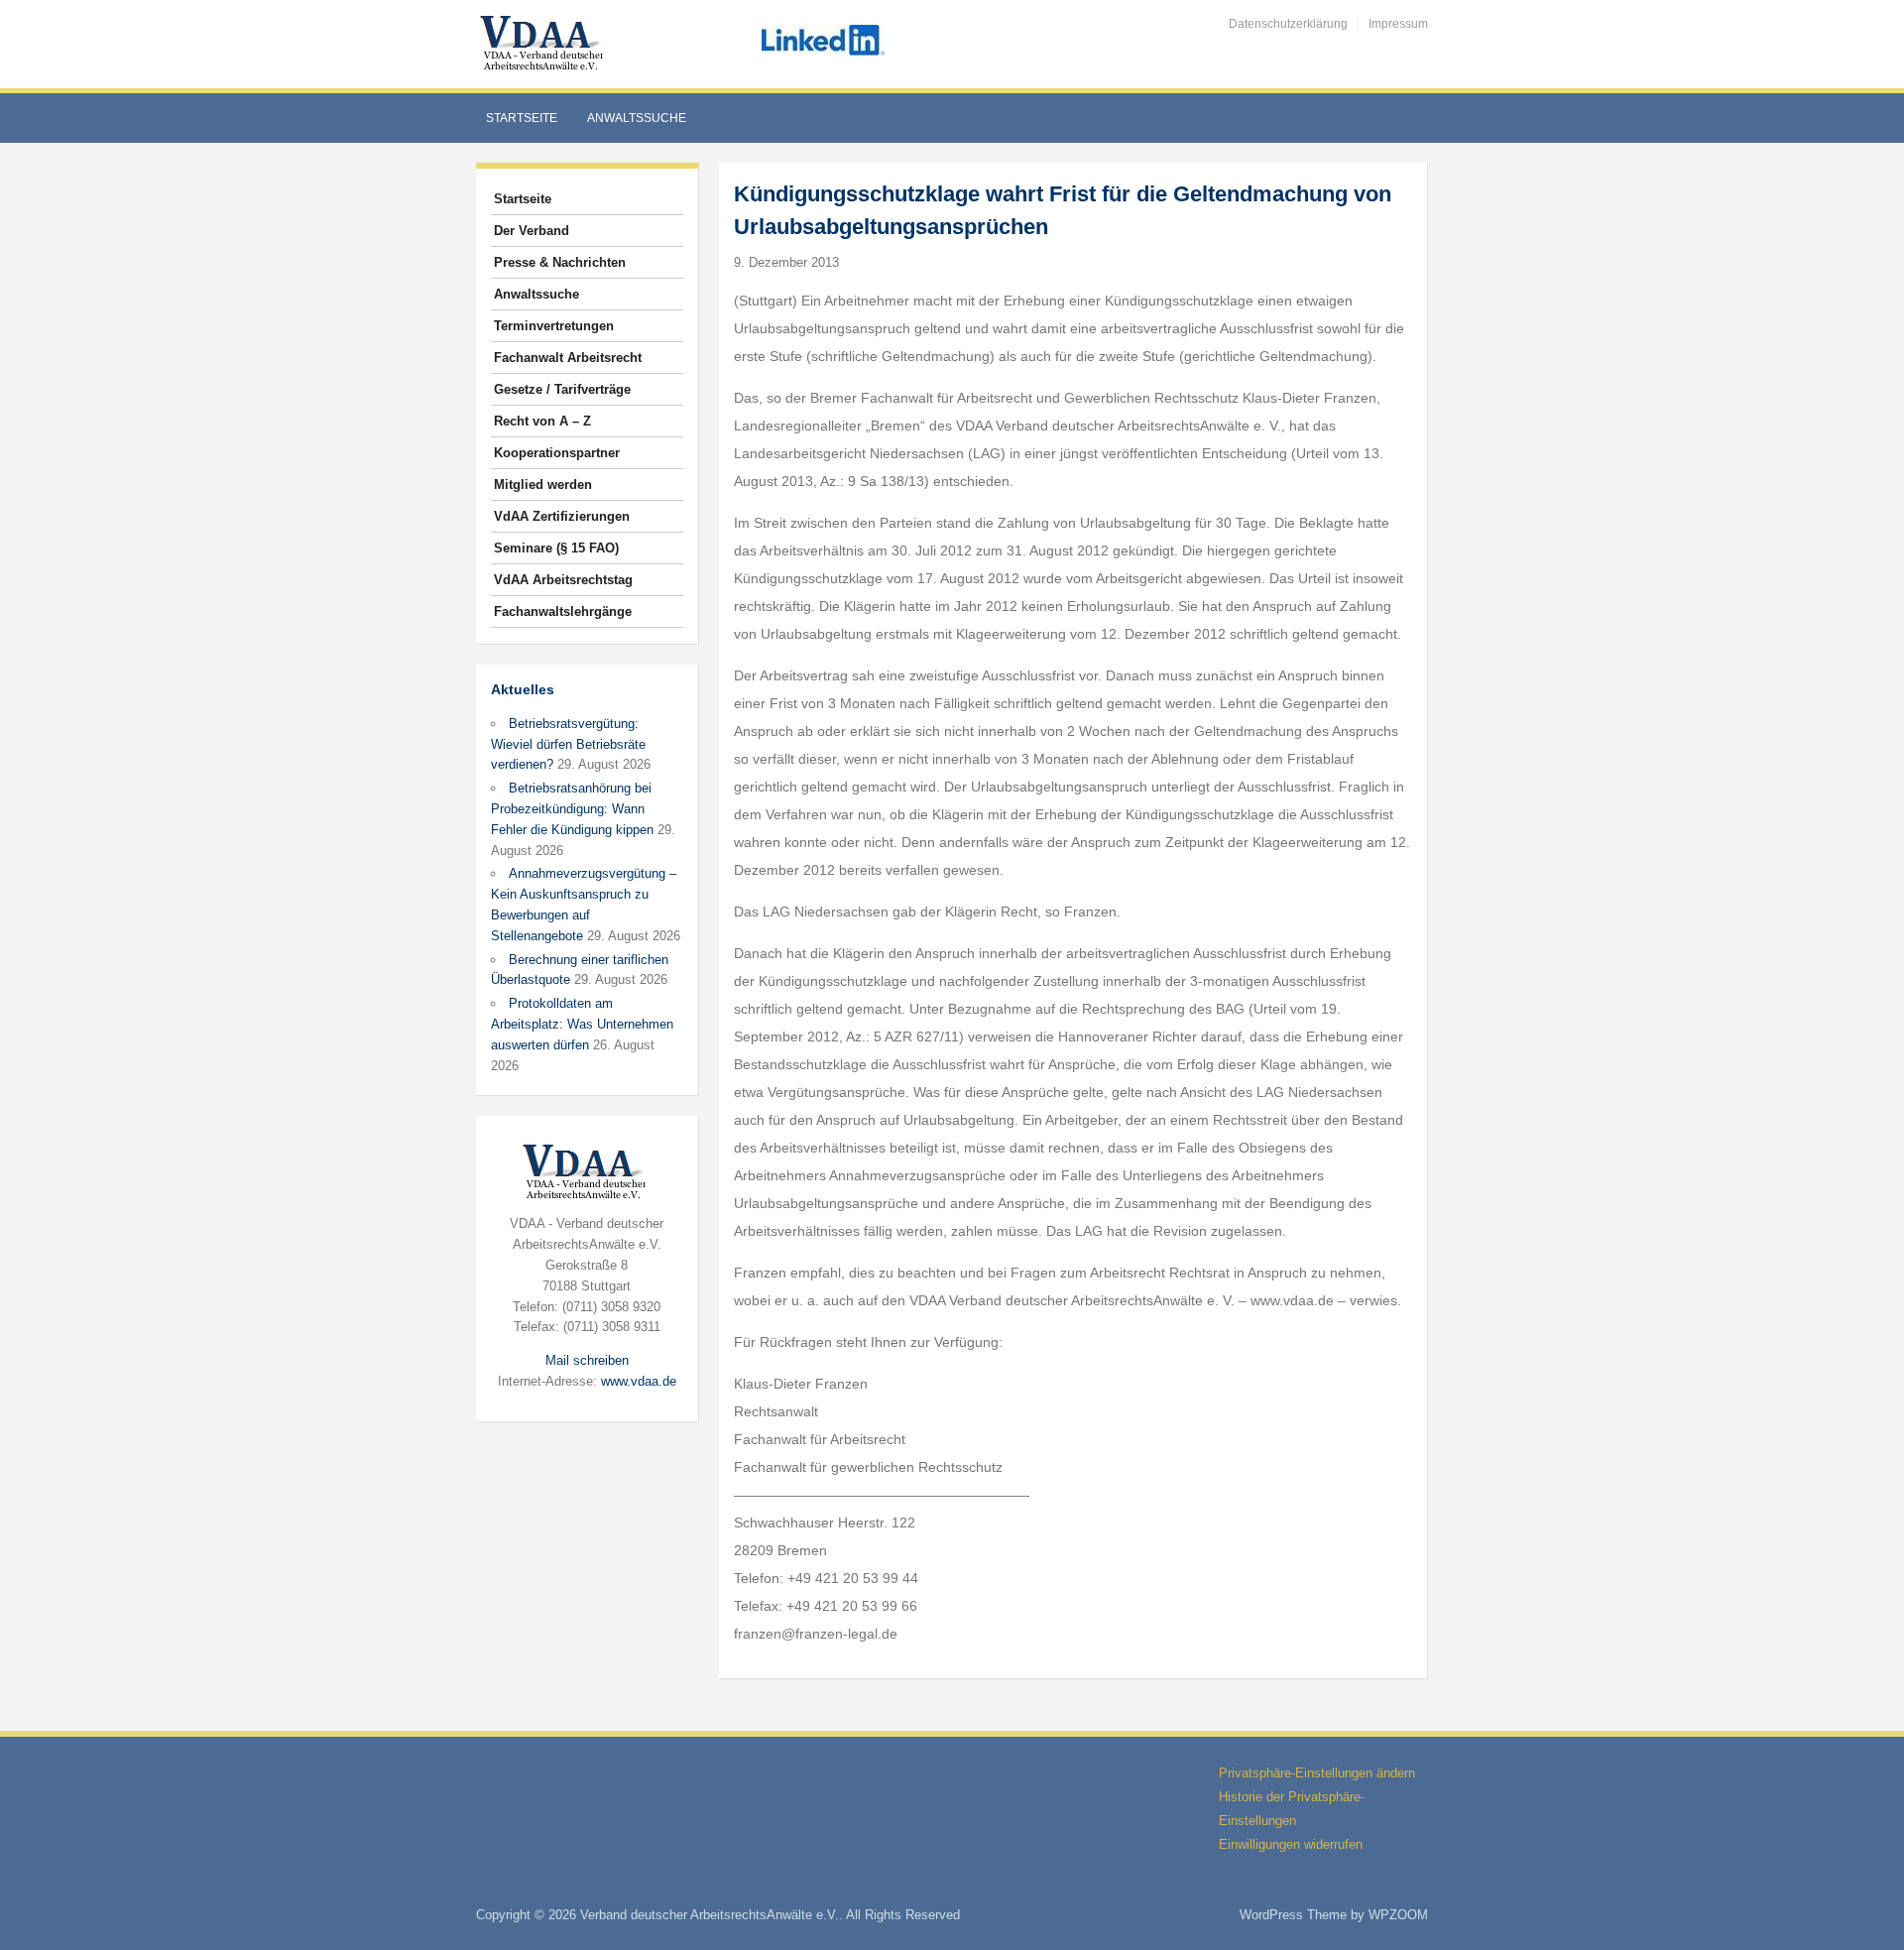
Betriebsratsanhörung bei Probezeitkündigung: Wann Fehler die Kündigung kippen (572, 809)
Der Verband (532, 231)
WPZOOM (1398, 1915)
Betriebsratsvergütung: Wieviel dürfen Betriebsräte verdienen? (568, 744)
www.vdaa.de (639, 1381)
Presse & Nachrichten (560, 262)
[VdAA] (544, 43)
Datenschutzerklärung (1288, 24)
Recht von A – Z (542, 421)
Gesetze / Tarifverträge (562, 389)
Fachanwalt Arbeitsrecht (568, 358)
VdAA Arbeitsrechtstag (563, 580)
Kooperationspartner (557, 453)
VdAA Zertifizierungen (562, 516)
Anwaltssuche (637, 118)
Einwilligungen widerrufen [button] (1291, 1844)
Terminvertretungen (554, 326)
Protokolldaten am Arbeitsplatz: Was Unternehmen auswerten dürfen (582, 1024)
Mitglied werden (543, 485)
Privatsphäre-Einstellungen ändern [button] (1317, 1773)
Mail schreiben (587, 1360)
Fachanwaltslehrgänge (563, 611)
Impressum (1398, 24)
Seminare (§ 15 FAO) (556, 548)
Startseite (522, 118)
